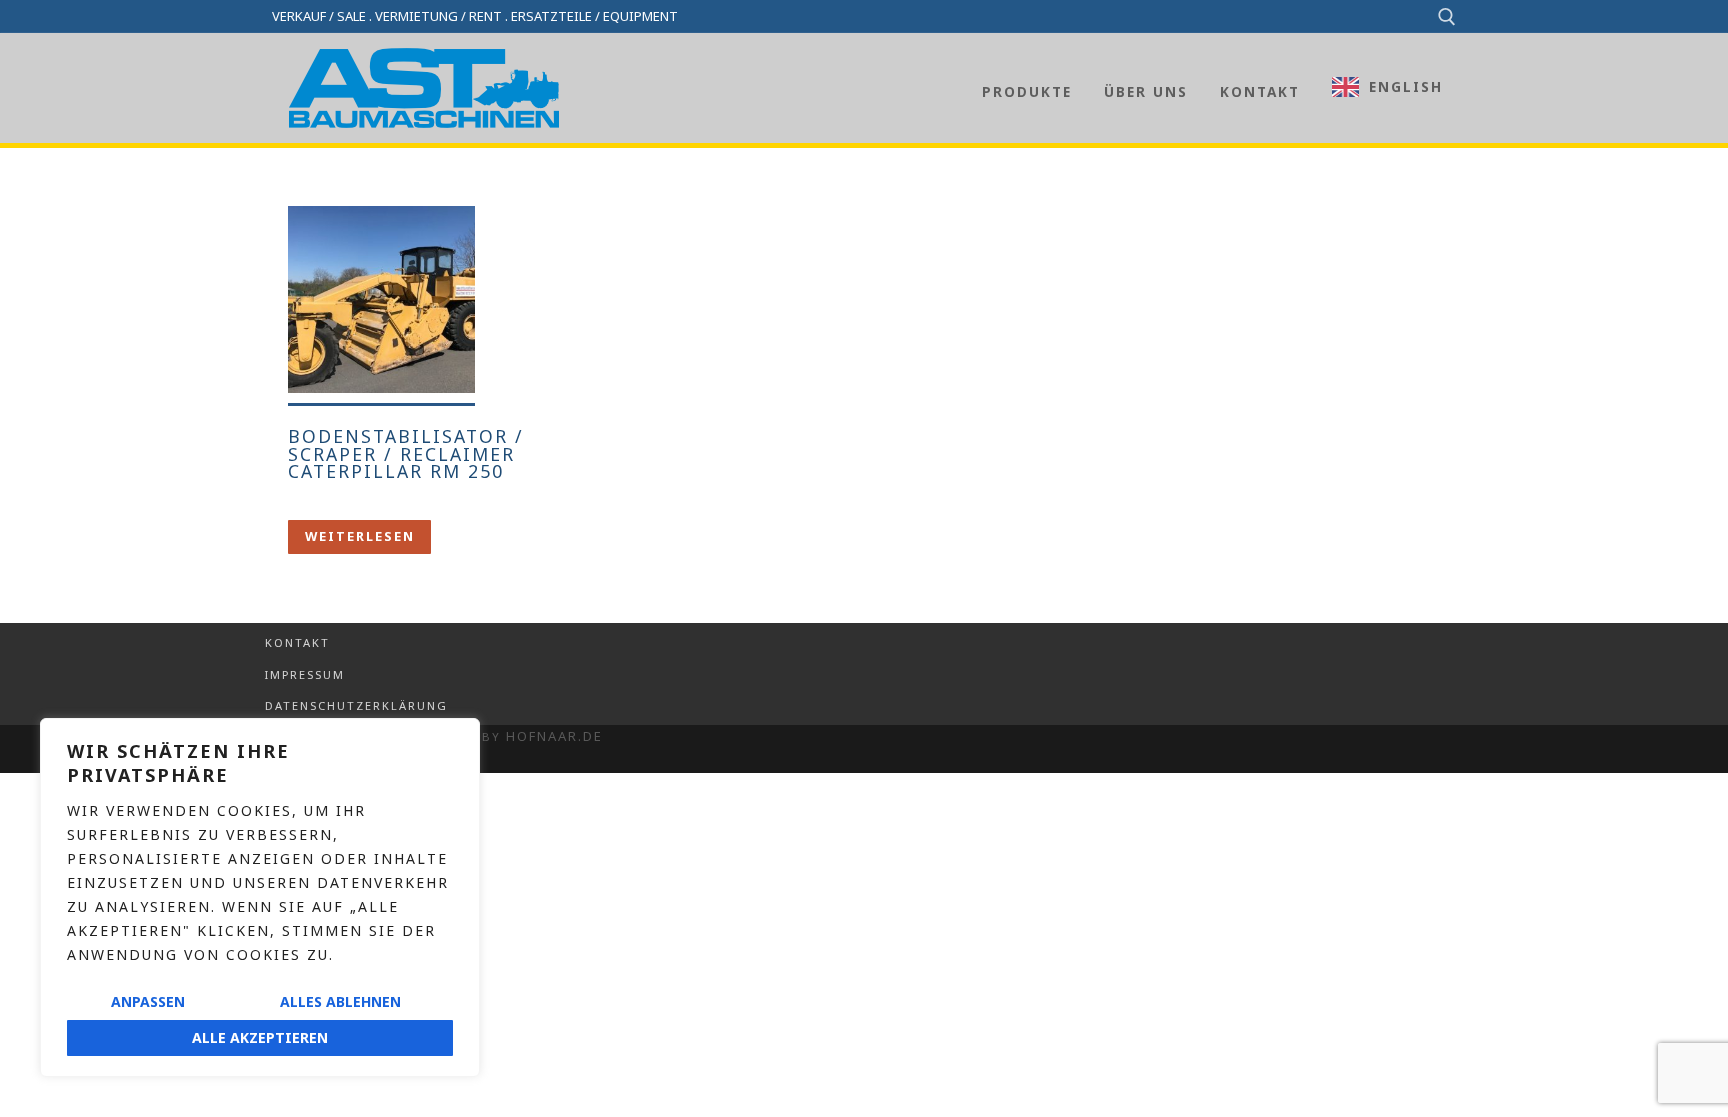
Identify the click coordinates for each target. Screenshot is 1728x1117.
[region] (260, 897)
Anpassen (148, 1001)
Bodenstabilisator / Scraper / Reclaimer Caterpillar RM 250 (406, 453)
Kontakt (297, 642)
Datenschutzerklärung (356, 705)
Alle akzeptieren (260, 1037)
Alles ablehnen (340, 1001)
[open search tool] (1447, 17)
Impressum (305, 674)
